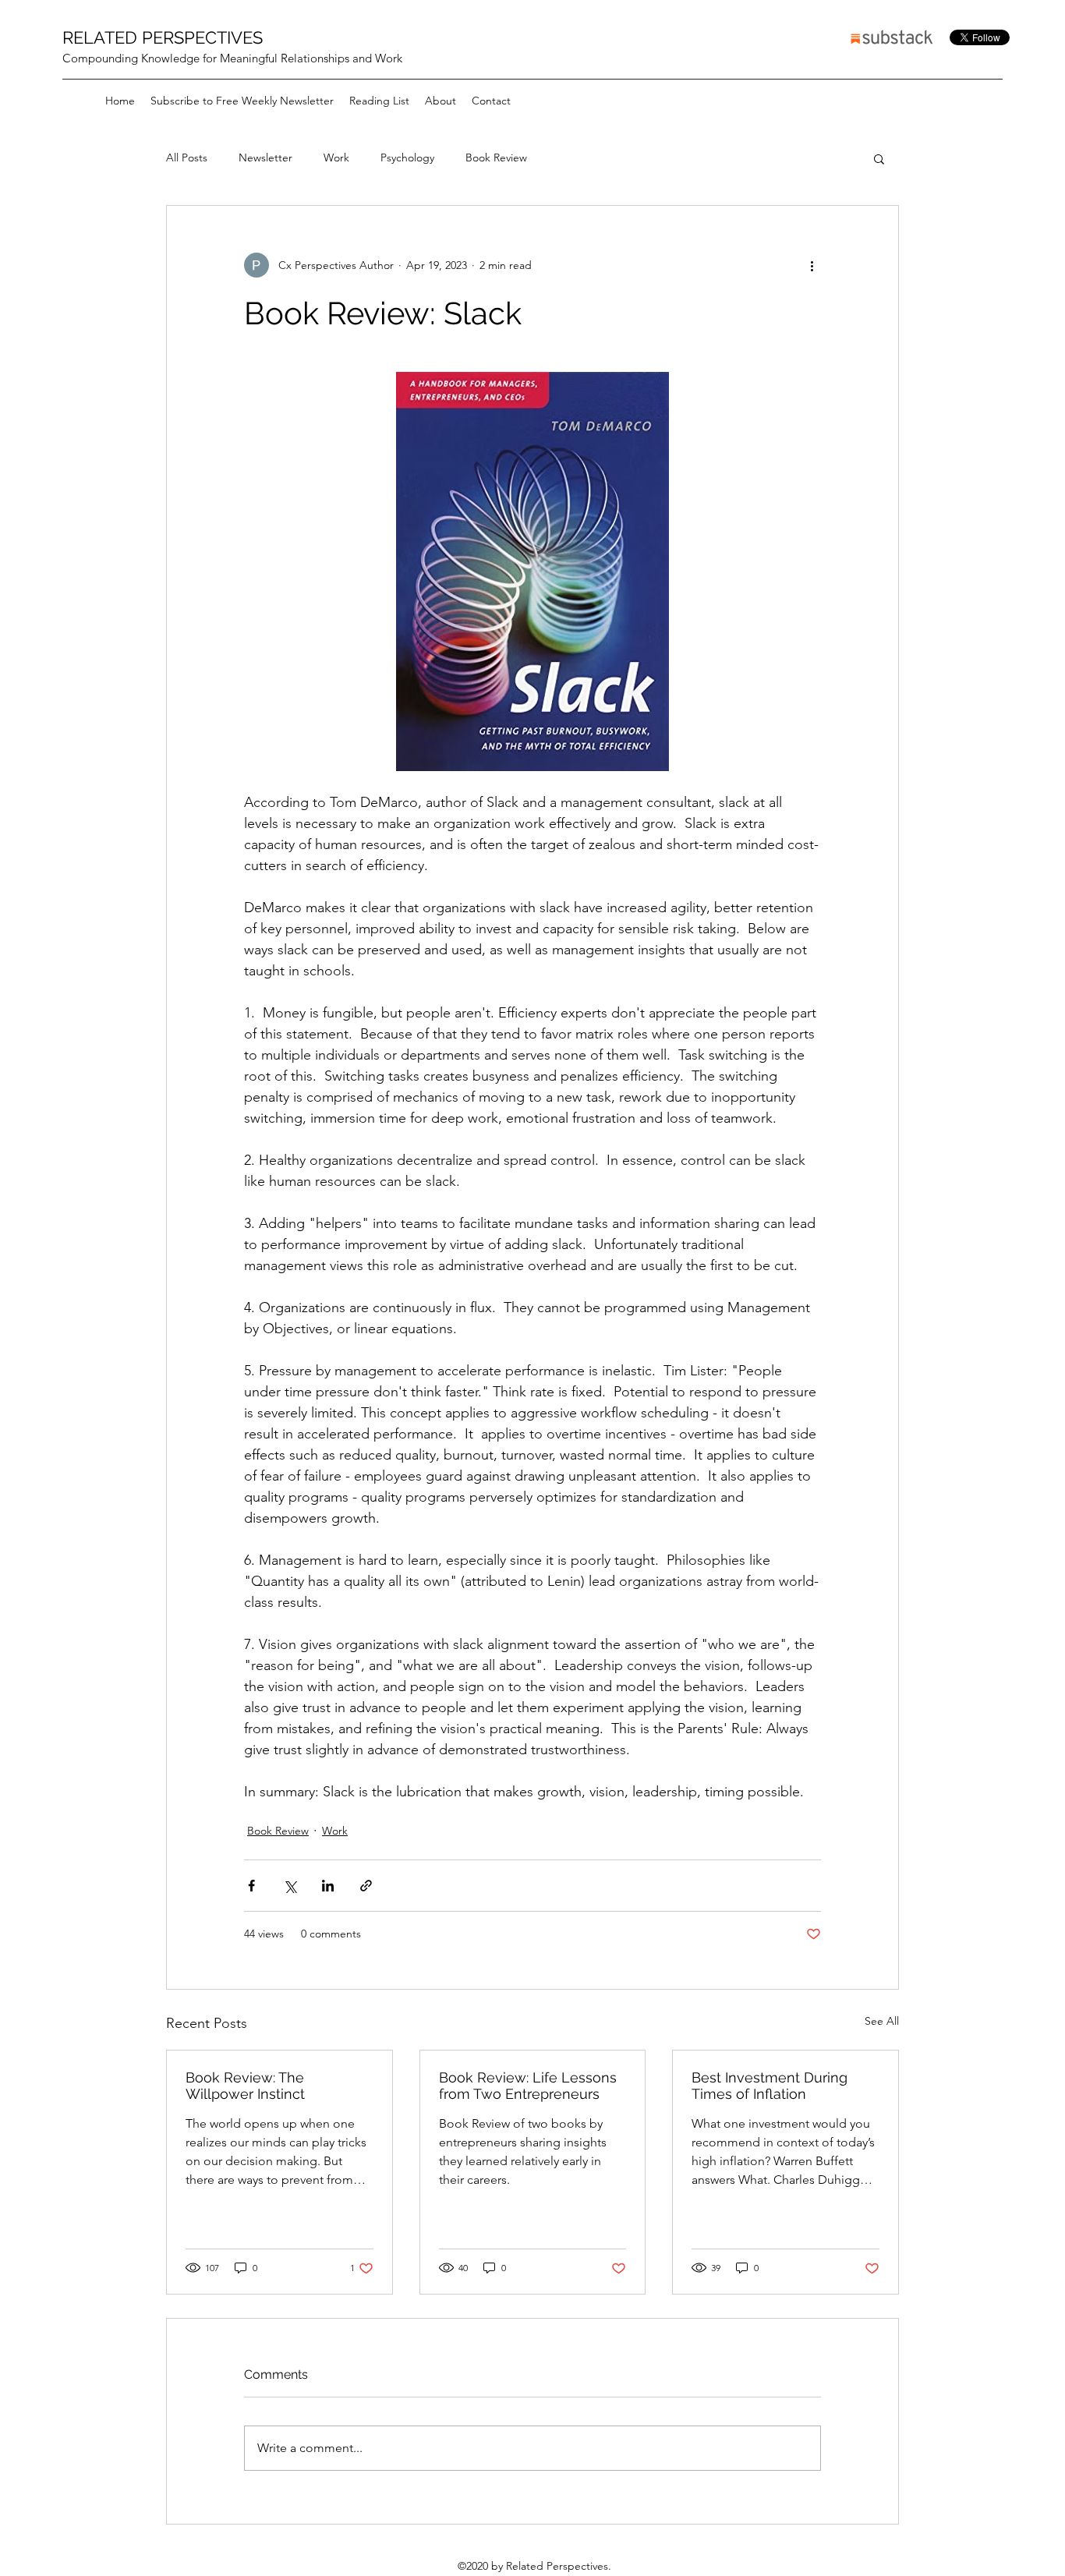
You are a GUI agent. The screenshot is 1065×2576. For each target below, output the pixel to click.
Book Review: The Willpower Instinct (245, 2086)
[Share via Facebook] (251, 1886)
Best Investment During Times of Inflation (770, 2086)
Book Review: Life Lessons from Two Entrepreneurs (528, 2086)
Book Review (496, 157)
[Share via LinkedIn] (328, 1886)
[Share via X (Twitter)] (290, 1886)
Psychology (407, 157)
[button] (879, 158)
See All (882, 2021)
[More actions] (812, 265)
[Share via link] (366, 1886)
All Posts (187, 157)
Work (336, 157)
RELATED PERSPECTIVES (163, 37)
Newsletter (265, 157)
